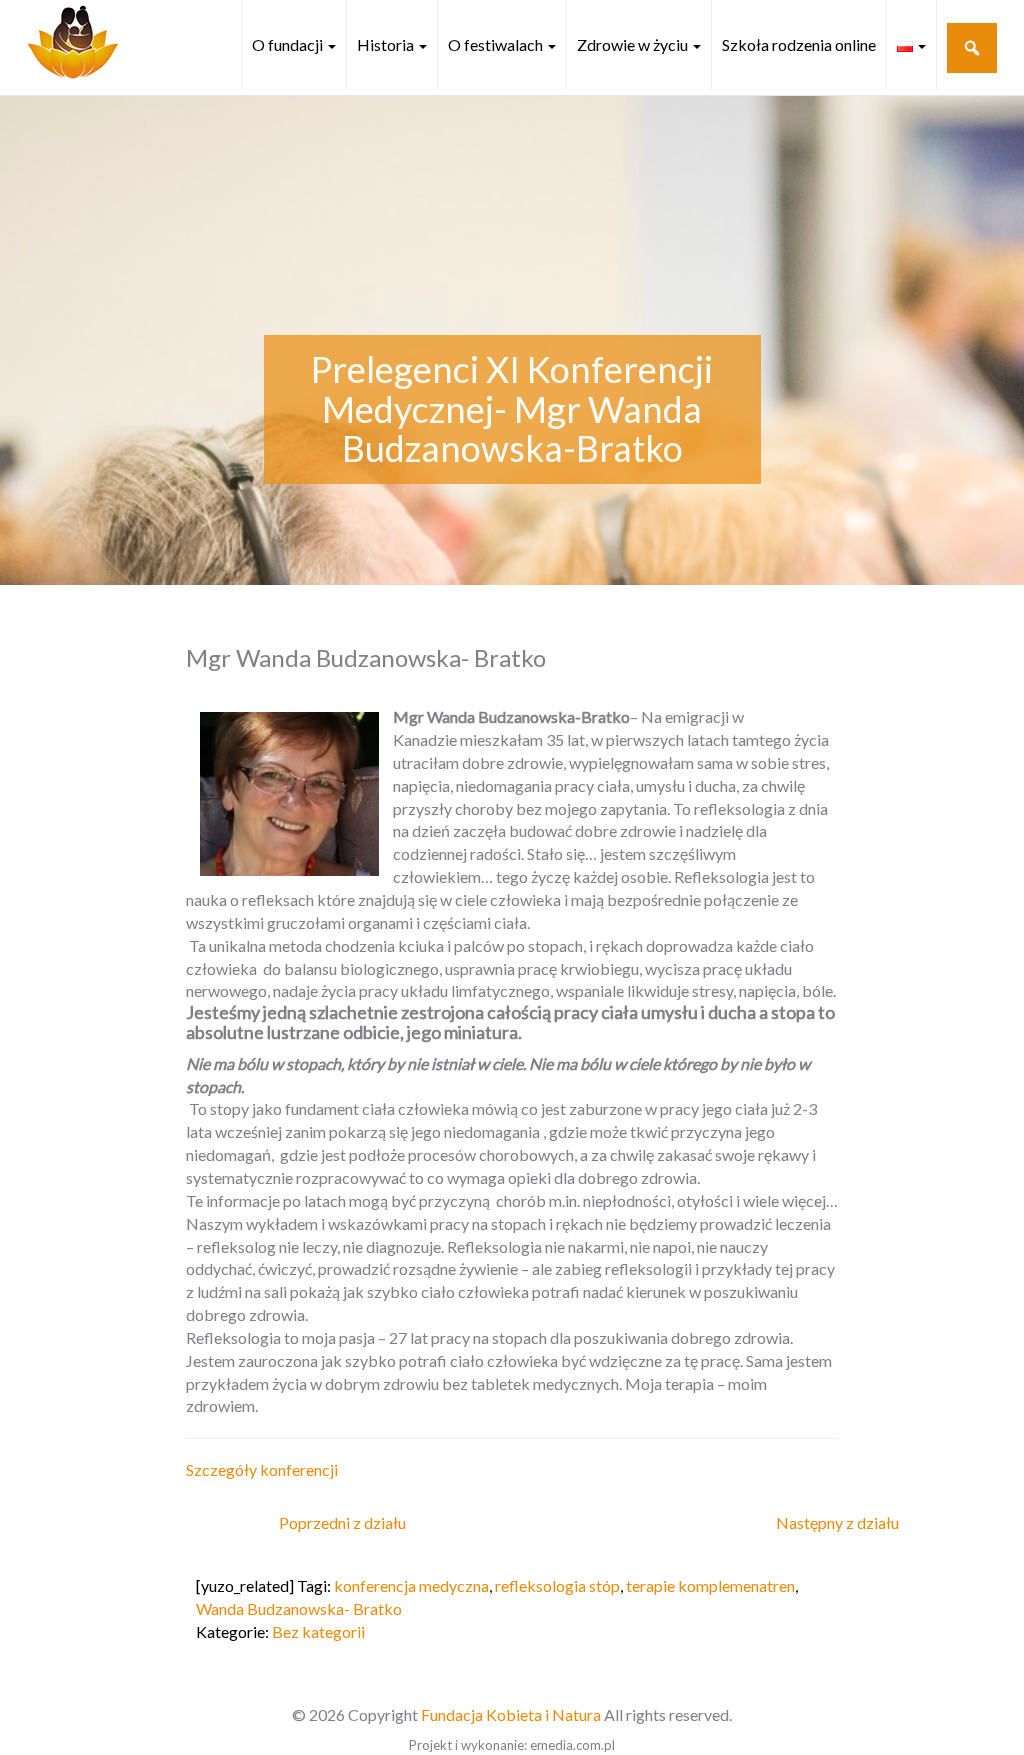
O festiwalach (497, 44)
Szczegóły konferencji (262, 1469)
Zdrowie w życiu (634, 44)
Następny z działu (837, 1522)
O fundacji (289, 44)
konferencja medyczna (411, 1585)
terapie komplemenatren (710, 1585)
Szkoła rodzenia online (799, 44)
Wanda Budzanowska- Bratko (299, 1608)
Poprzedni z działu (342, 1522)
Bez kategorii (318, 1631)
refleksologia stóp (557, 1585)
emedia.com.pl (572, 1745)
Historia (387, 44)
